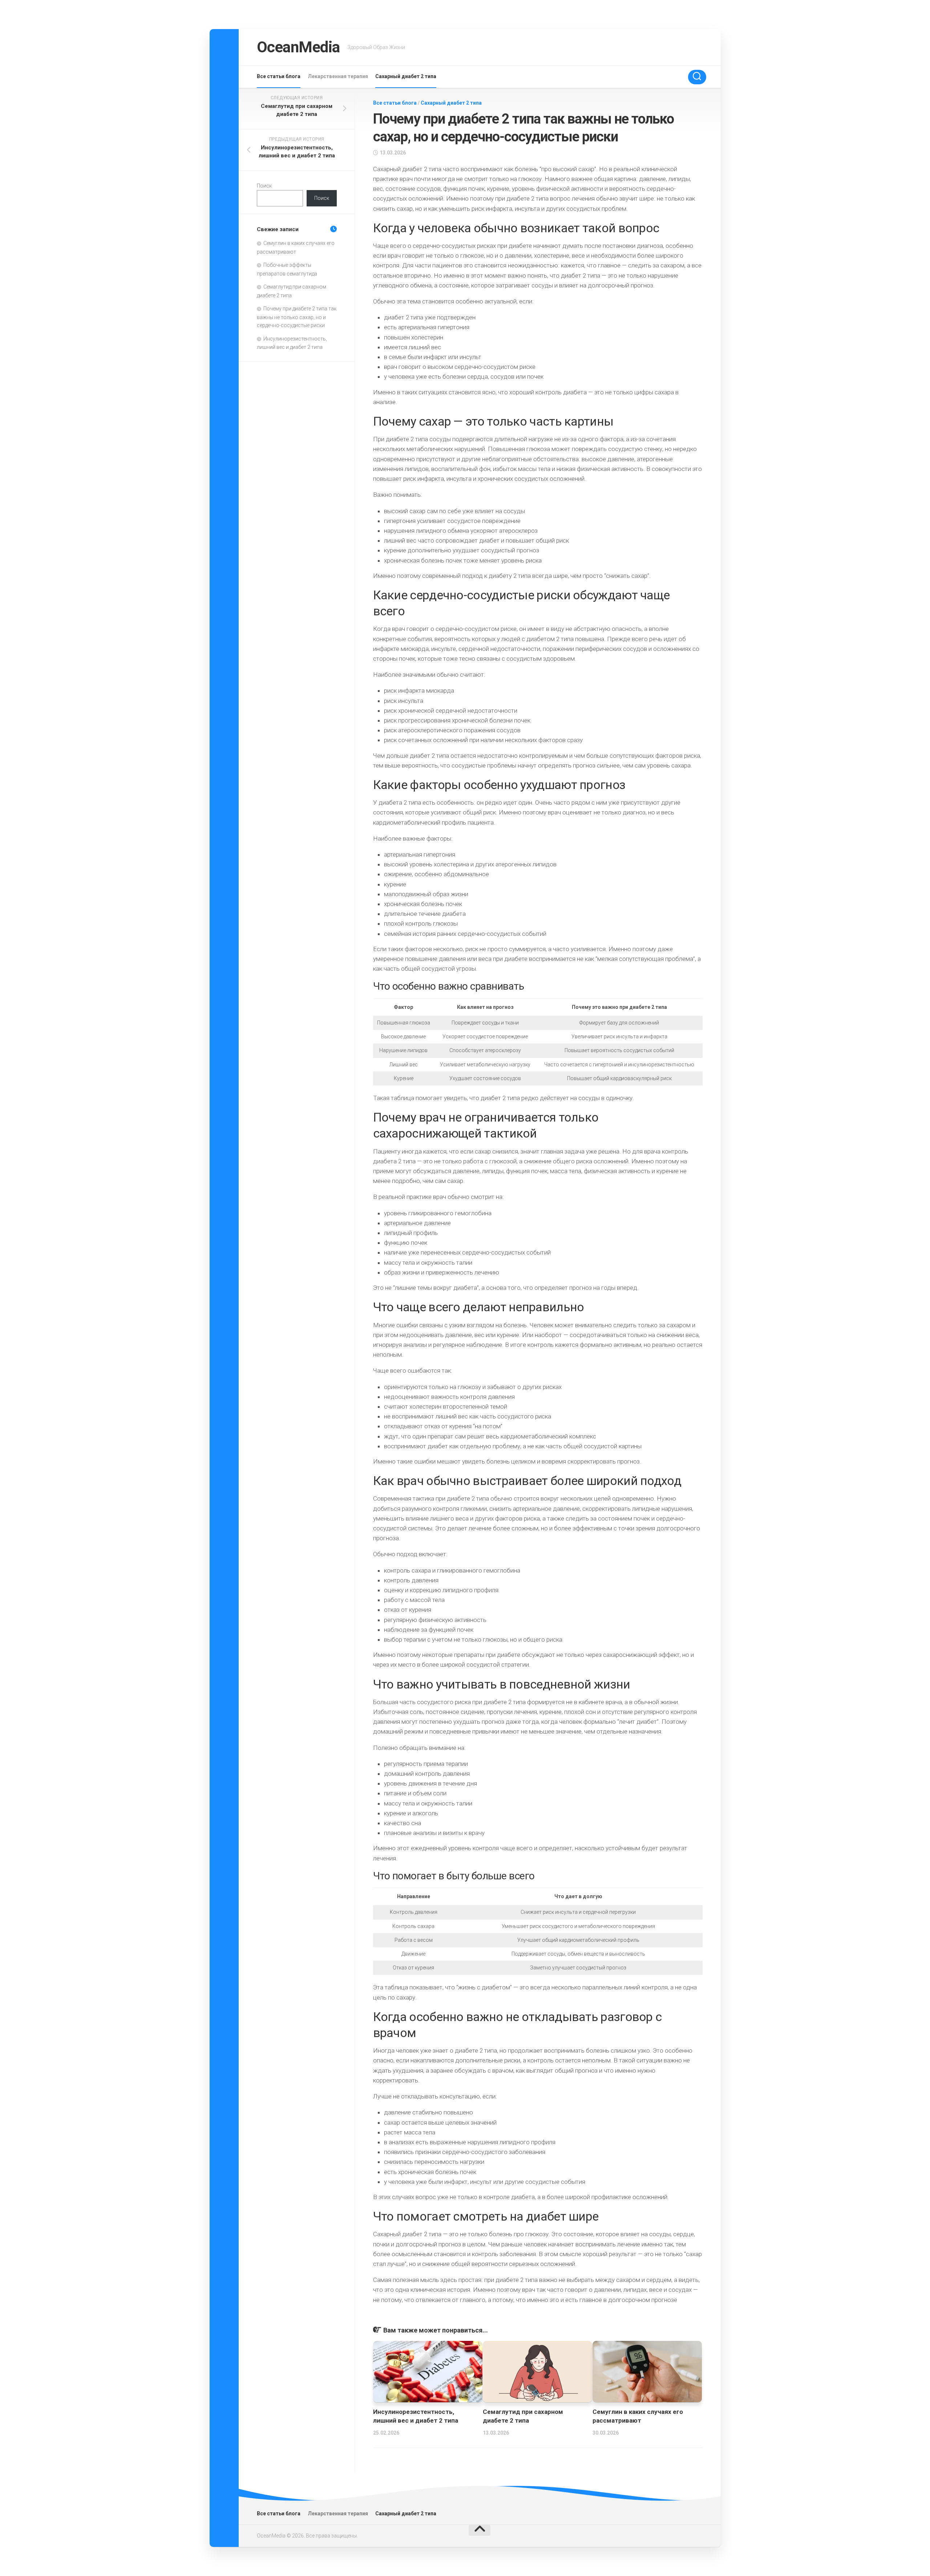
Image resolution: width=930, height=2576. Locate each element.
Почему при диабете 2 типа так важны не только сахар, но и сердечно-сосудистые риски (297, 317)
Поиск (264, 186)
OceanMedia (298, 47)
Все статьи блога (279, 76)
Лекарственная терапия (338, 76)
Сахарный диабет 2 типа (406, 76)
